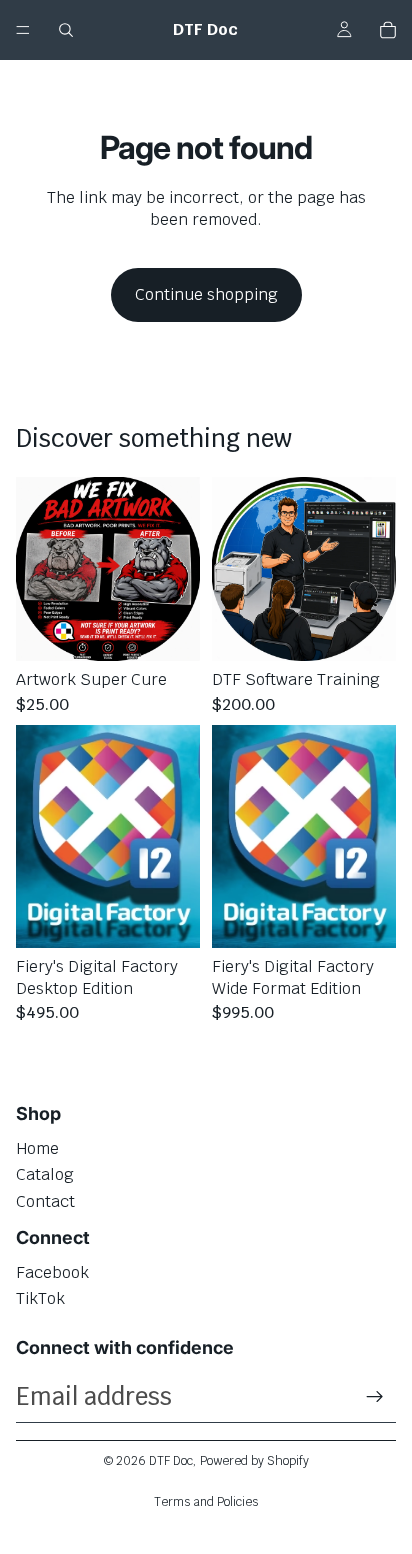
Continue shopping (206, 294)
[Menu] (23, 30)
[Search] (66, 30)
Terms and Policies (206, 1502)
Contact (45, 1201)
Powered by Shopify (254, 1461)
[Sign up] (375, 1397)
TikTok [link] (40, 1298)
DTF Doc (171, 1461)
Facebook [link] (52, 1272)
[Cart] (388, 30)
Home (37, 1148)
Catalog (45, 1174)
